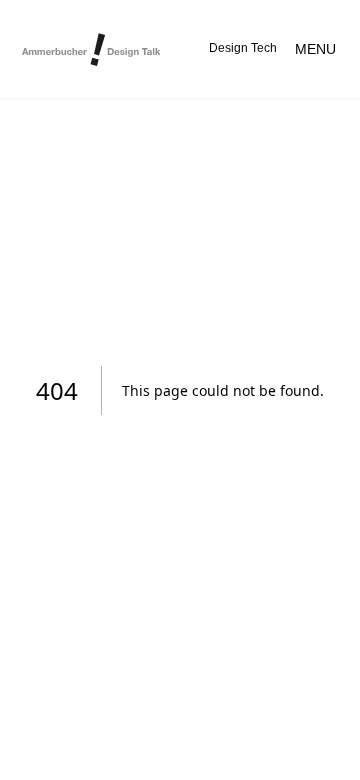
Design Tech (243, 48)
